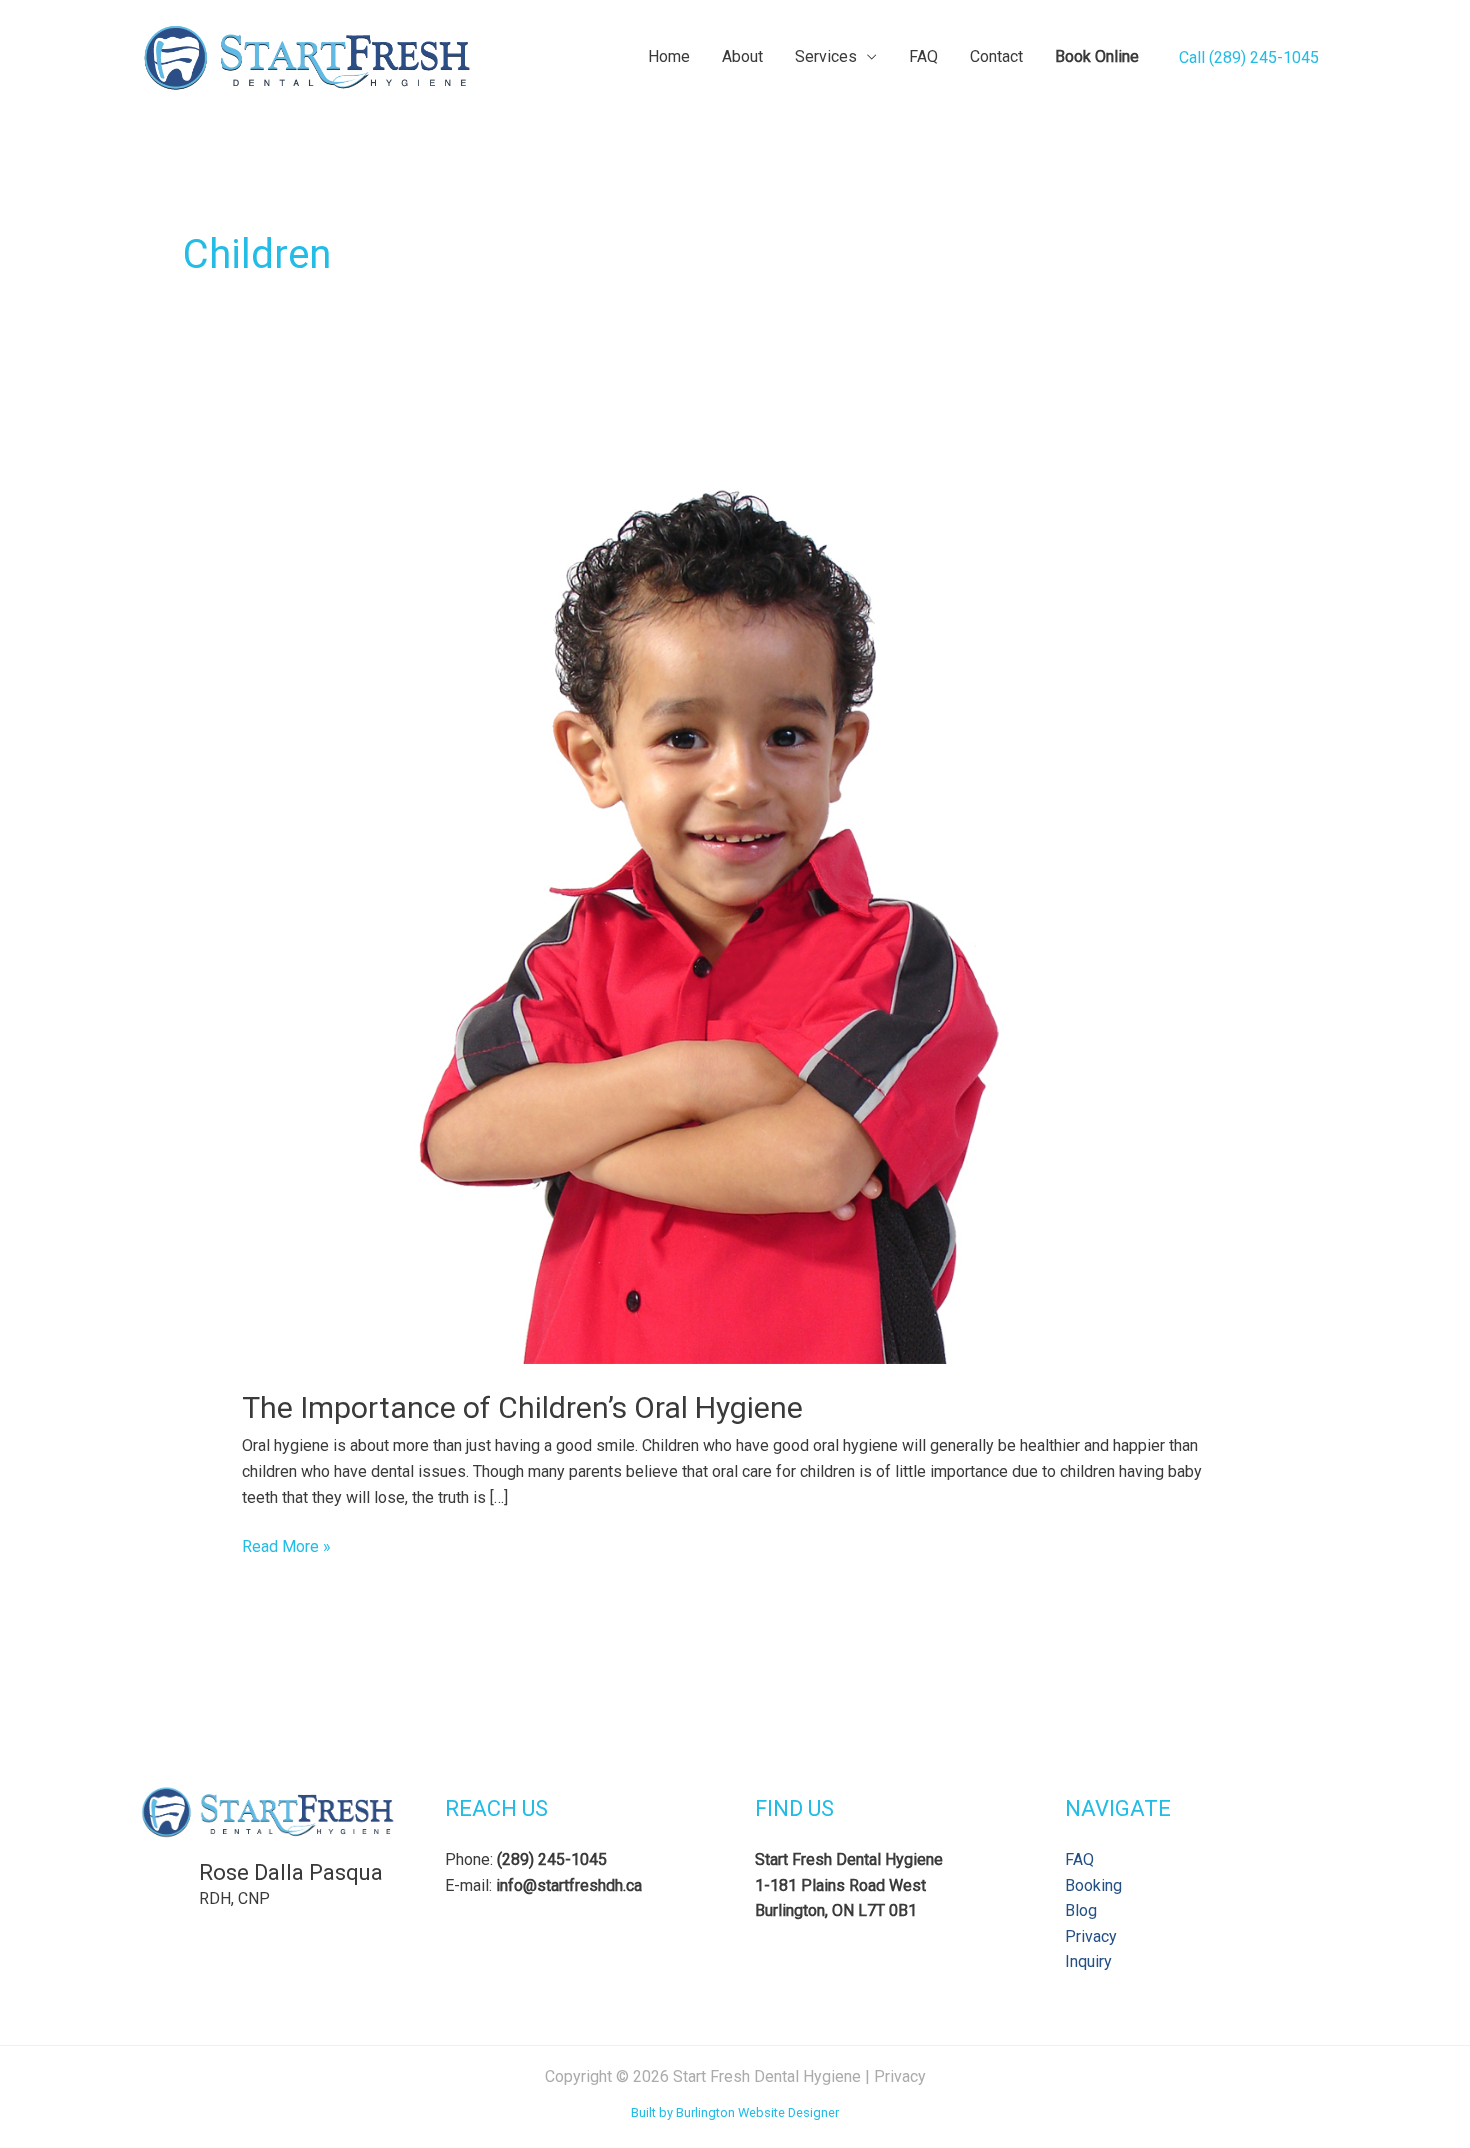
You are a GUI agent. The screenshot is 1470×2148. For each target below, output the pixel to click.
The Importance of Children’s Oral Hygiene (522, 1407)
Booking (1093, 1885)
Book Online (1097, 56)
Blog (1081, 1910)
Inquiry (1088, 1961)
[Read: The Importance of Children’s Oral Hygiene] (735, 890)
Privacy (1091, 1936)
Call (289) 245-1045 (1249, 56)
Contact (996, 56)
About (742, 56)
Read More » (286, 1548)
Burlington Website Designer (757, 2112)
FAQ (923, 56)
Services (826, 56)
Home (669, 56)
